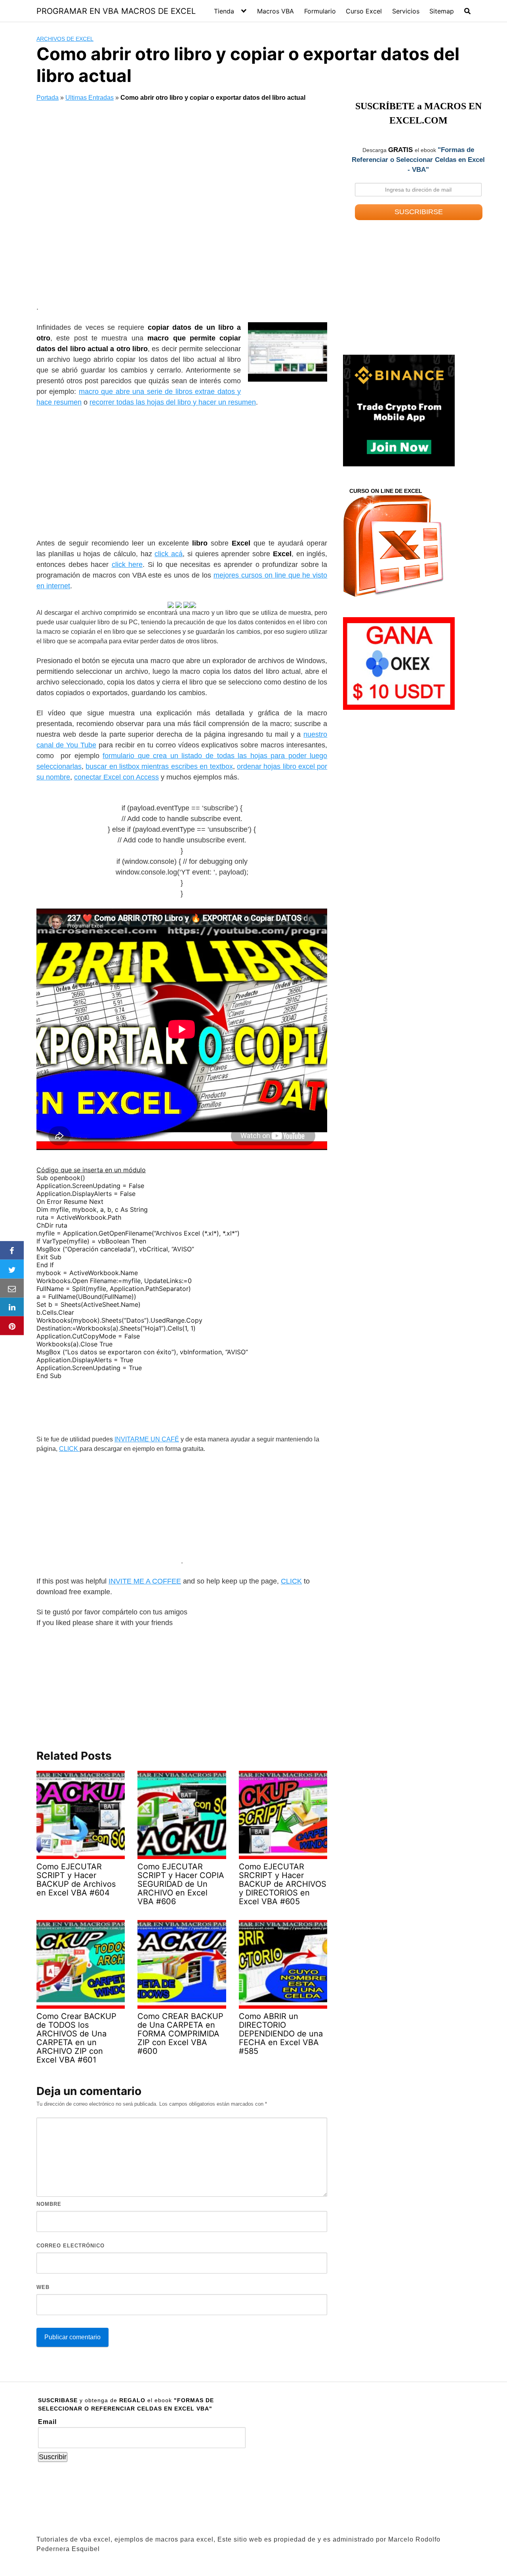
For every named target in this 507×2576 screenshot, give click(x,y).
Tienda (224, 11)
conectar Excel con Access (116, 777)
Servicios (406, 11)
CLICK (69, 1449)
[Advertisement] (182, 204)
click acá (169, 554)
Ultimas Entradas (90, 98)
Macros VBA (275, 11)
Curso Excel (364, 11)
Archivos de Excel (65, 39)
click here (127, 565)
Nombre (49, 2204)
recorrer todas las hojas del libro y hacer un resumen (173, 402)
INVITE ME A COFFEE (145, 1581)
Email (47, 2422)
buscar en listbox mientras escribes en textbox (159, 766)
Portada (48, 98)
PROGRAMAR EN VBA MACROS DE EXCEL (116, 11)
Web (43, 2287)
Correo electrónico (71, 2246)
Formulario (320, 11)
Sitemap (442, 11)
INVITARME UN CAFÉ (147, 1439)
